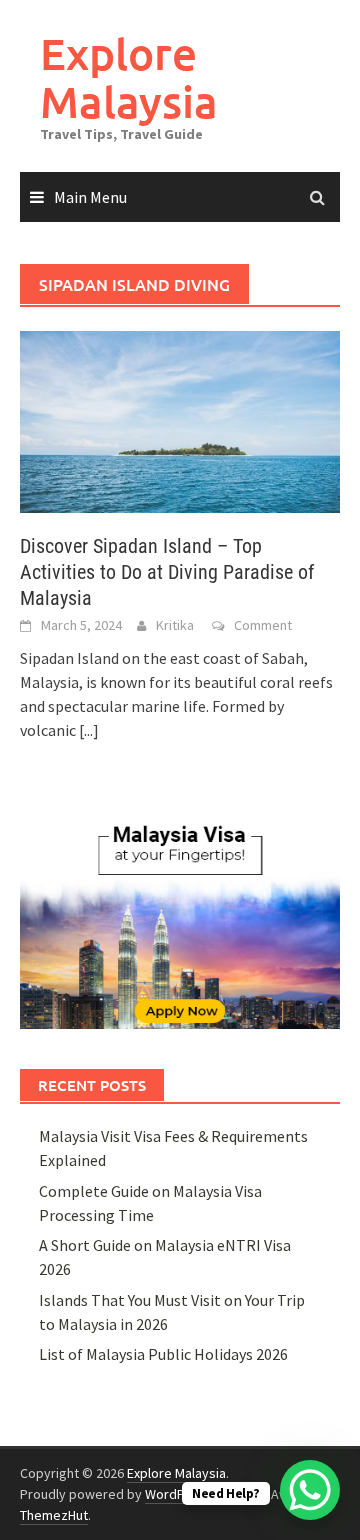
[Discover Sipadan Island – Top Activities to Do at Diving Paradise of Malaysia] (180, 420)
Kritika (175, 625)
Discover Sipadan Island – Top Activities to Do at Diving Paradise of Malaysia (167, 572)
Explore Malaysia (129, 77)
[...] (89, 730)
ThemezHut (54, 1515)
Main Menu (90, 197)
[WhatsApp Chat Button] (310, 1490)
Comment (263, 625)
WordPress (178, 1494)
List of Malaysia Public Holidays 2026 (163, 1354)
